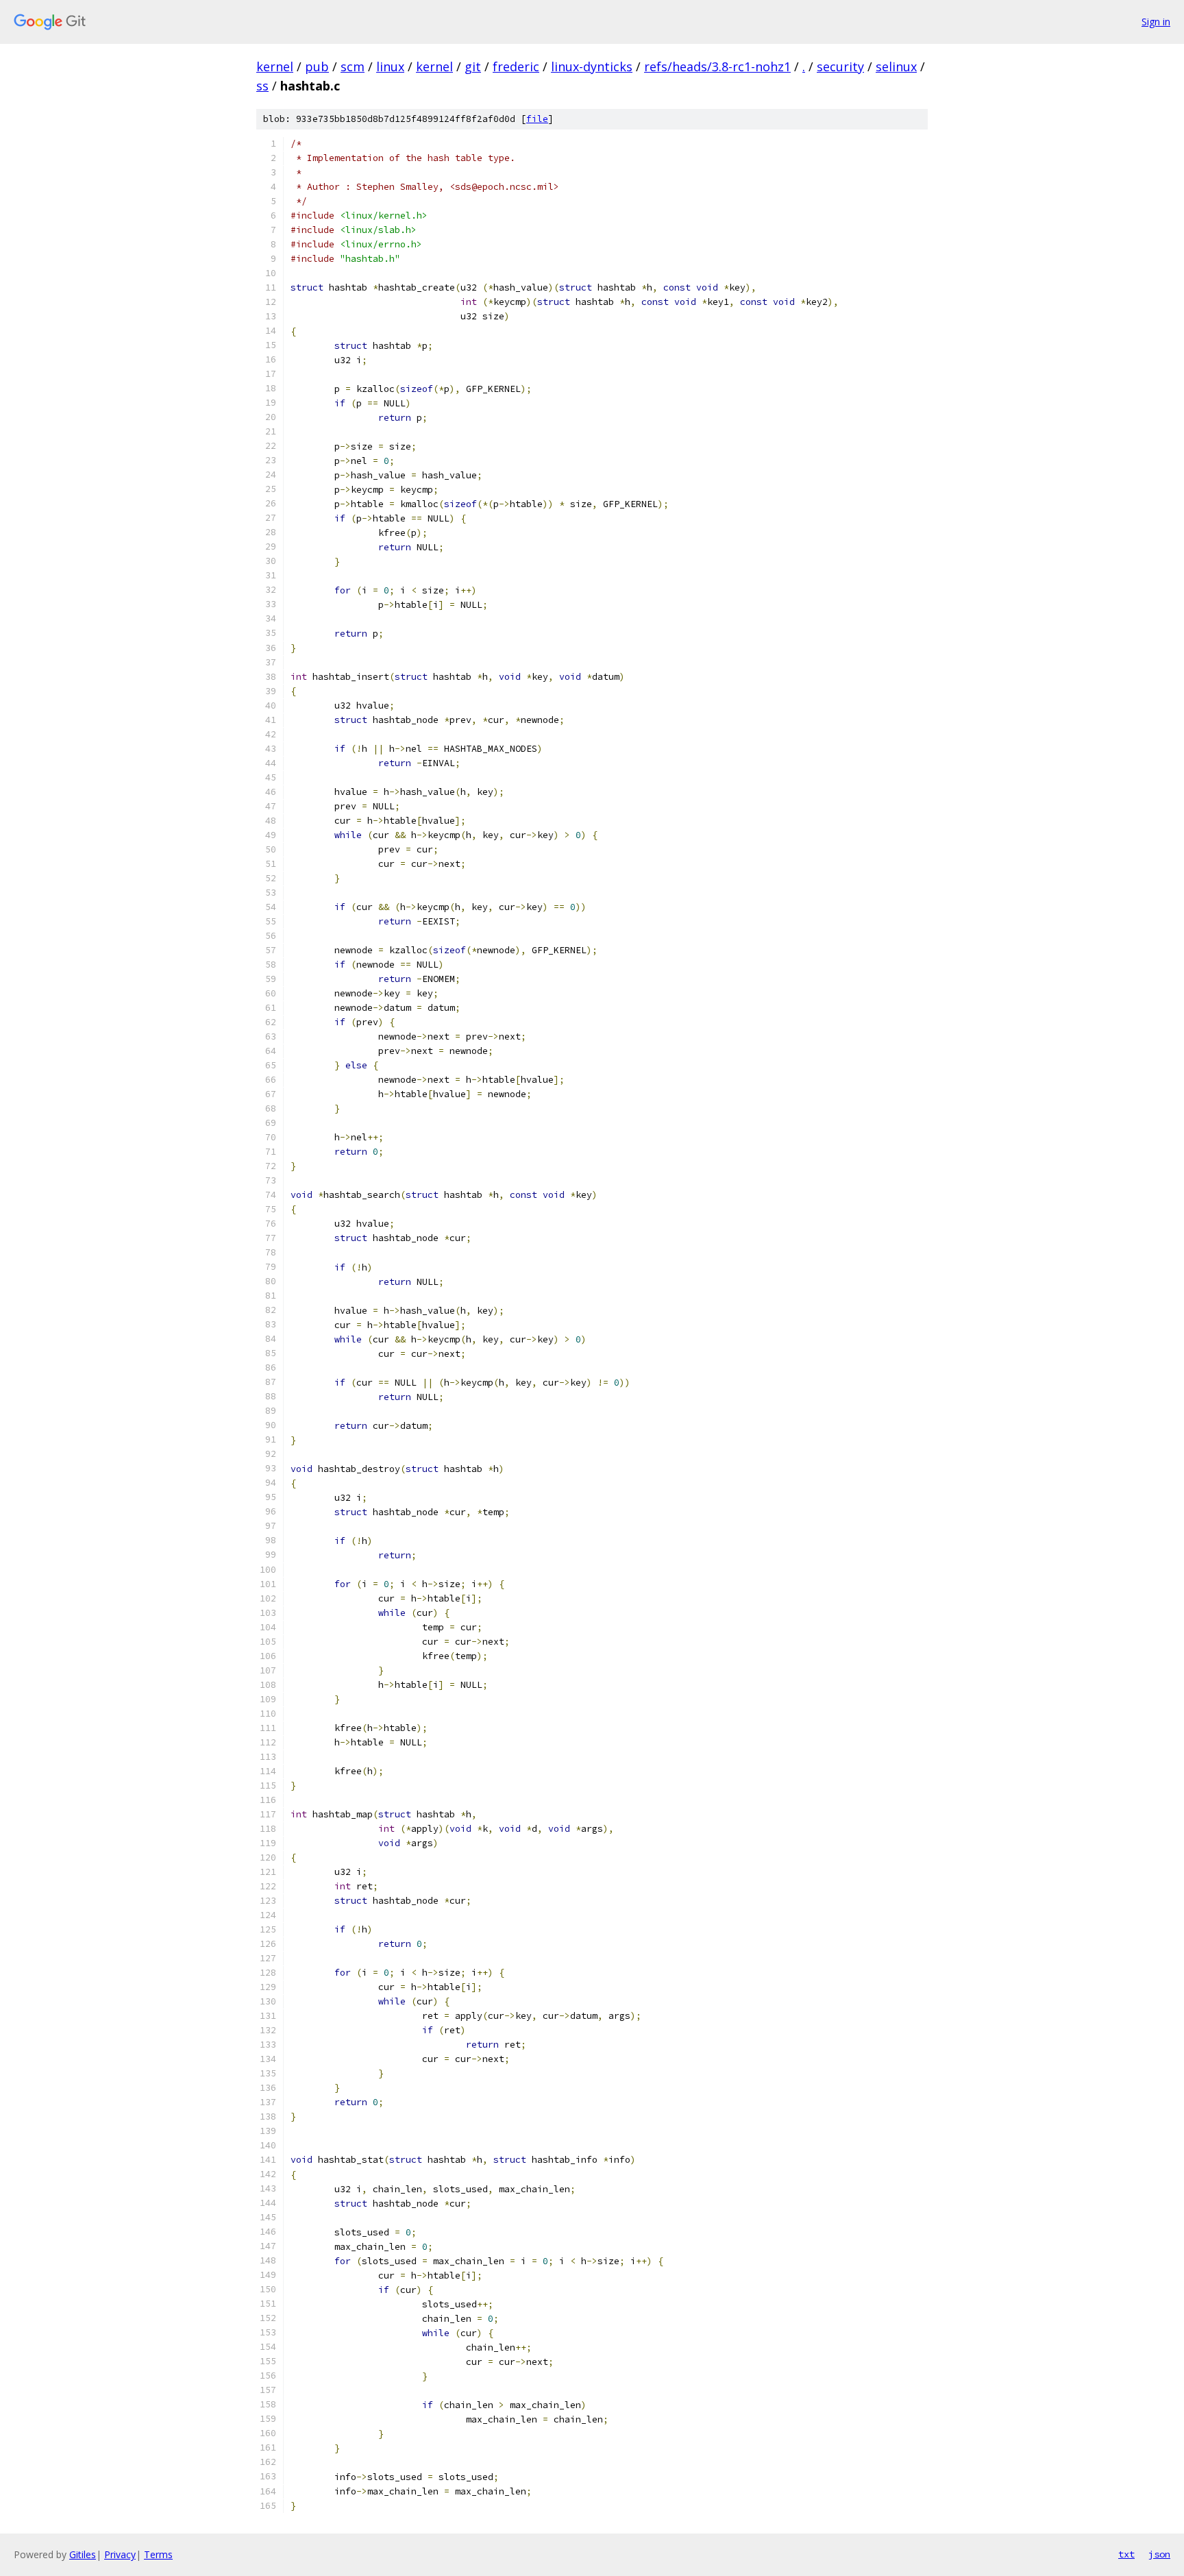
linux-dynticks (592, 66)
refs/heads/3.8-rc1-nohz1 (717, 66)
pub (317, 66)
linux (390, 66)
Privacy (120, 2554)
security (840, 66)
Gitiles (83, 2554)
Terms (158, 2554)
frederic (516, 66)
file (537, 119)
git (473, 66)
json (1159, 2554)
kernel (275, 66)
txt (1126, 2554)
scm (353, 66)
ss (262, 86)
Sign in (1156, 22)
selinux (896, 66)
